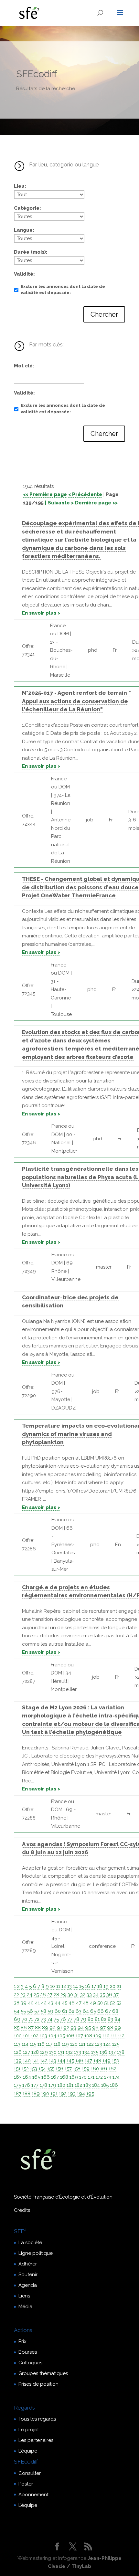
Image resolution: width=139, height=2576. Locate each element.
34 (96, 1995)
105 (61, 2036)
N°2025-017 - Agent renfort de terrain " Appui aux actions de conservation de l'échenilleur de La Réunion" (76, 701)
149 (107, 2061)
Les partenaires (36, 2440)
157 (68, 2069)
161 (104, 2069)
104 (52, 2036)
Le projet (29, 2430)
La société (30, 2243)
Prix (22, 2341)
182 (78, 2085)
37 (116, 1995)
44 (58, 2003)
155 (51, 2069)
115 (33, 2044)
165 (36, 2077)
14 (75, 1986)
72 (37, 2019)
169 (74, 2077)
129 (44, 2052)
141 (35, 2061)
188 (27, 2094)
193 (72, 2094)
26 (43, 1995)
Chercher (104, 314)
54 (17, 2011)
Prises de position (38, 2384)
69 (17, 2019)
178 (43, 2085)
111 (114, 2036)
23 (23, 1995)
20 (113, 1986)
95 (88, 2028)
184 (96, 2085)
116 (41, 2044)
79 (83, 2019)
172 (99, 2077)
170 (83, 2077)
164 (27, 2077)
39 (24, 2003)
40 (31, 2003)
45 (64, 2003)
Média (25, 2307)
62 (71, 2011)
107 (79, 2036)
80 (91, 2019)
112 (121, 2036)
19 (106, 1986)
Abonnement (33, 2495)
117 (49, 2044)
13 (69, 1986)
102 (35, 2036)
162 (112, 2069)
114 (25, 2044)
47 (79, 2003)
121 (82, 2044)
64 (86, 2011)
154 (42, 2069)
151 (17, 2069)
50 (100, 2003)
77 (70, 2019)
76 (63, 2019)
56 (30, 2011)
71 (31, 2019)
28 (56, 1995)
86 (24, 2028)
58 (43, 2011)
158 (77, 2069)
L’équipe (28, 2451)
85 (17, 2028)
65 (93, 2011)
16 (88, 1986)
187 (18, 2094)
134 (86, 2052)
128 (35, 2052)
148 (97, 2061)
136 (103, 2052)
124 (107, 2044)
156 (59, 2069)
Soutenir (28, 2275)
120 (74, 2044)
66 (101, 2011)
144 (61, 2061)
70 (24, 2019)
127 (27, 2052)
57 (37, 2011)
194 (81, 2094)
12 (64, 1986)
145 (70, 2061)
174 (116, 2077)
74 (50, 2019)
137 (112, 2052)
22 (16, 1995)
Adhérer (28, 2264)
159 (86, 2069)
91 (59, 2028)
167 (55, 2077)
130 (53, 2052)
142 (44, 2061)
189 (36, 2094)
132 (69, 2052)
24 (30, 1995)
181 (70, 2085)
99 (118, 2028)
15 (81, 1986)
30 (70, 1995)
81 (97, 2019)
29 (63, 1995)
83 (110, 2019)
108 (88, 2036)
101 (26, 2036)
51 (106, 2003)
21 (119, 1986)
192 (63, 2094)
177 (35, 2085)
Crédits (22, 2210)
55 (23, 2011)
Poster (26, 2484)
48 (86, 2003)
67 (108, 2011)
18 (100, 1986)
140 (27, 2061)
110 (106, 2036)
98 (110, 2028)
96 (95, 2028)
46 (72, 2003)
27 (50, 1995)
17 (94, 1986)
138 (121, 2052)
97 (103, 2028)
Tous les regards (37, 2419)
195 (90, 2094)
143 (53, 2061)
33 (89, 1995)
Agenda (28, 2285)
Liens (24, 2296)
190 (45, 2094)
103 (43, 2036)
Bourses (28, 2352)
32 (83, 1995)
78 (76, 2019)
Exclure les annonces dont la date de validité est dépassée (63, 290)
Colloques (30, 2363)
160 (95, 2069)
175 (17, 2085)
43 (51, 2003)
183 (87, 2085)
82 (104, 2019)
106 (70, 2036)
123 (99, 2044)
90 (53, 2028)
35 (102, 1995)
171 (91, 2077)
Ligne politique (36, 2253)
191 (54, 2094)
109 (97, 2036)
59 (50, 2011)
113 (17, 2044)
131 (61, 2052)
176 (26, 2085)
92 (66, 2028)
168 (64, 2077)
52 (112, 2003)
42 (44, 2003)
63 (79, 2011)
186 (114, 2085)
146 (79, 2061)
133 (78, 2052)
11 (58, 1986)
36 (109, 1995)
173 (108, 2077)
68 (115, 2011)
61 (65, 2011)
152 (25, 2069)
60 (58, 2011)
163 (18, 2077)
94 (81, 2028)
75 (56, 2019)
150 (116, 2061)
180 (61, 2085)
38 (17, 2003)
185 (105, 2085)
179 (52, 2085)
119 (65, 2044)
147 (88, 2061)
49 (93, 2003)
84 (117, 2019)
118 (57, 2044)
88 (38, 2028)
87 (31, 2028)
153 (34, 2069)
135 (95, 2052)
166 (46, 2077)
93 (73, 2028)
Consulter (30, 2473)
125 (116, 2044)
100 (18, 2036)
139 (18, 2061)
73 (43, 2019)
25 (36, 1995)
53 (119, 2003)
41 (37, 2003)
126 (18, 2052)
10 (53, 1986)
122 (90, 2044)
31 (77, 1995)
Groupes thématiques (43, 2373)
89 (45, 2028)
